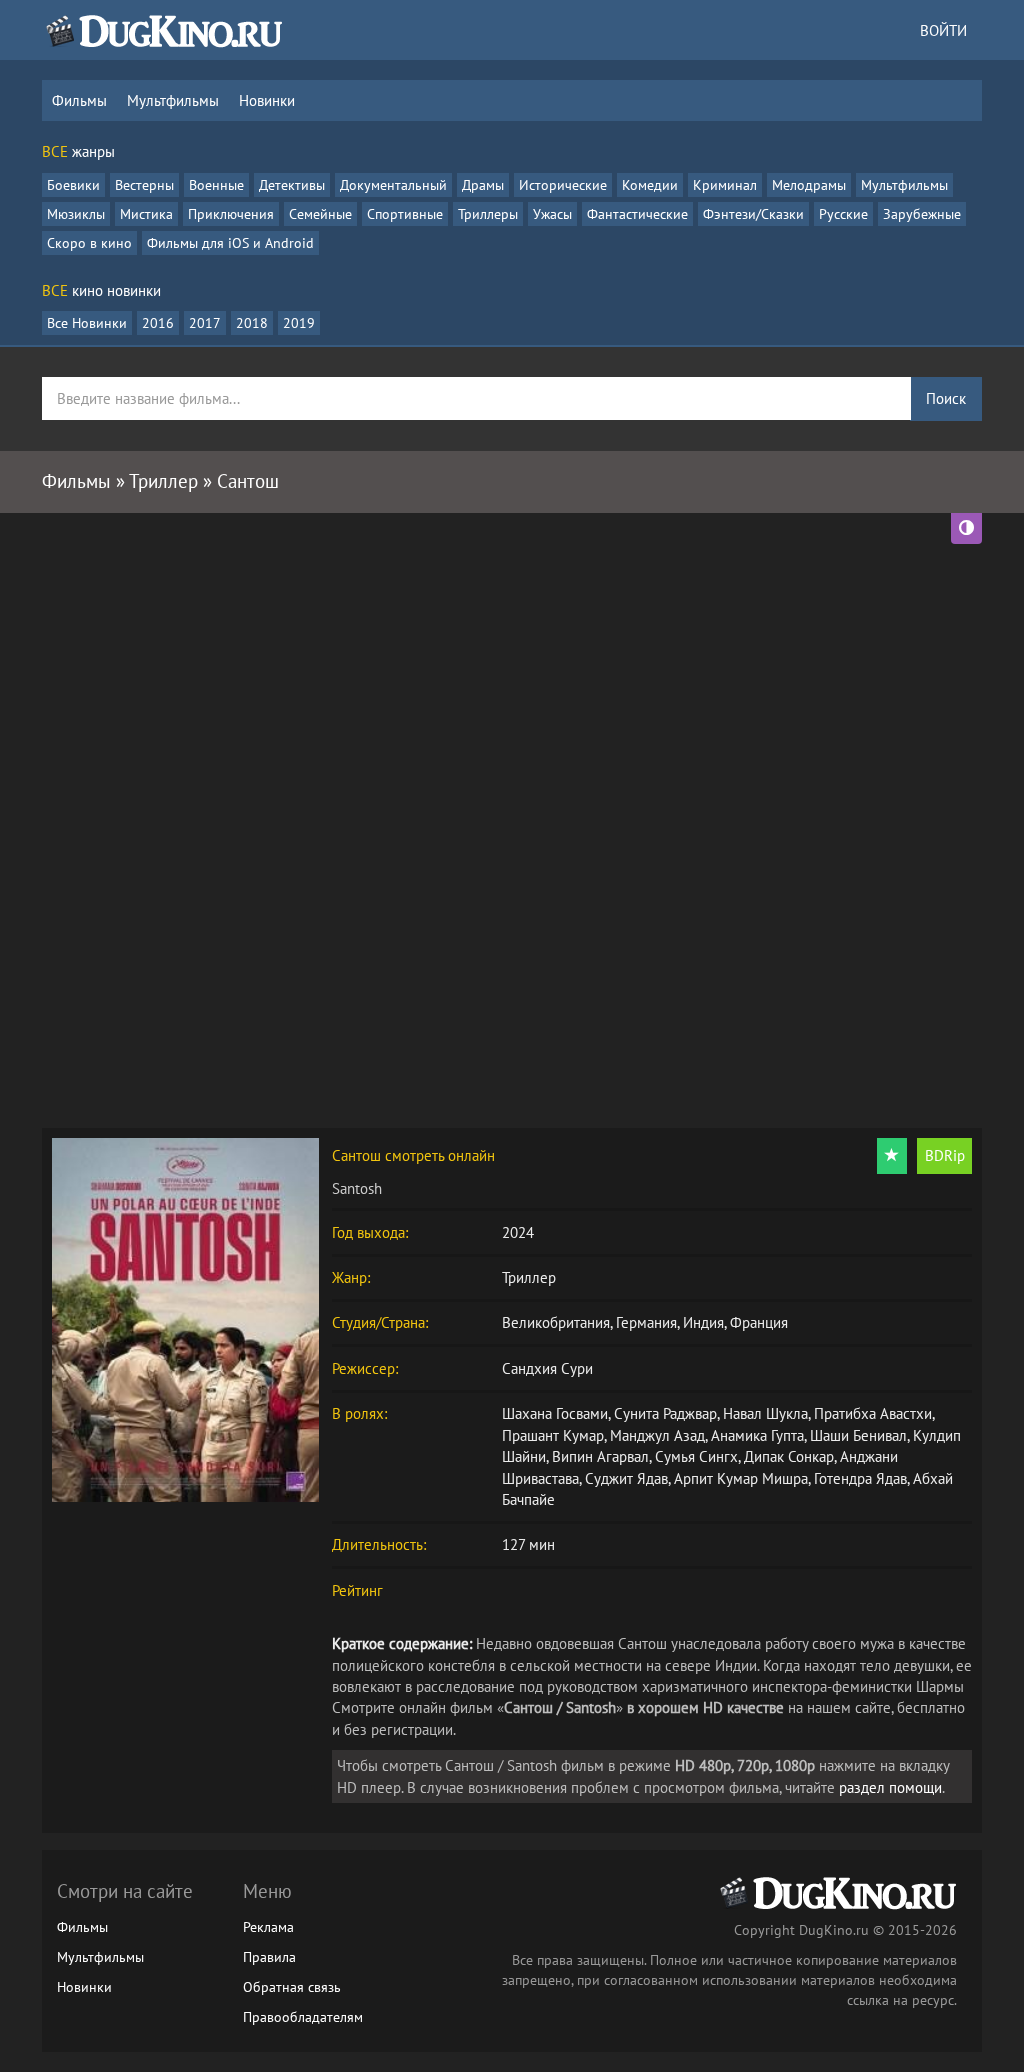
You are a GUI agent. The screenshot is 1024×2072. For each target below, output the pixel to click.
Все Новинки (87, 323)
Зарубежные (922, 214)
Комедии (650, 185)
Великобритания (556, 1322)
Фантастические (637, 214)
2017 (205, 323)
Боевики (73, 185)
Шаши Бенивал (858, 1435)
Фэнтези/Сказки (753, 214)
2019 (299, 323)
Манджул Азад (657, 1435)
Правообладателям (303, 2017)
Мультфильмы (173, 100)
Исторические (563, 185)
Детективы (292, 185)
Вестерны (144, 185)
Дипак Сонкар (789, 1456)
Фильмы (79, 100)
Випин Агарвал (600, 1456)
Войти (943, 30)
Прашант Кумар (553, 1435)
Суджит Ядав (626, 1478)
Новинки (267, 100)
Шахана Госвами (555, 1413)
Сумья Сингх (696, 1456)
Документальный (393, 185)
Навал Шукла (765, 1413)
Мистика (146, 214)
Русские (843, 214)
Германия (646, 1322)
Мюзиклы (76, 214)
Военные (216, 185)
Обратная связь (292, 1987)
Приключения (231, 214)
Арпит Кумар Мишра (741, 1478)
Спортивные (405, 214)
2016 (158, 323)
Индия (703, 1322)
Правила (269, 1957)
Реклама (268, 1927)
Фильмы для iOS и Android (230, 243)
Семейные (320, 214)
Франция (759, 1322)
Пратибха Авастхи (873, 1413)
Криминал (725, 185)
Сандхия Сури (547, 1368)
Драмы (483, 185)
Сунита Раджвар (665, 1413)
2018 (252, 323)
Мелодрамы (809, 185)
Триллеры (488, 214)
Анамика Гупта (757, 1435)
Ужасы (552, 214)
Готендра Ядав (860, 1478)
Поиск (946, 398)
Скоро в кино (89, 243)
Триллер (529, 1277)
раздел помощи (890, 1787)
